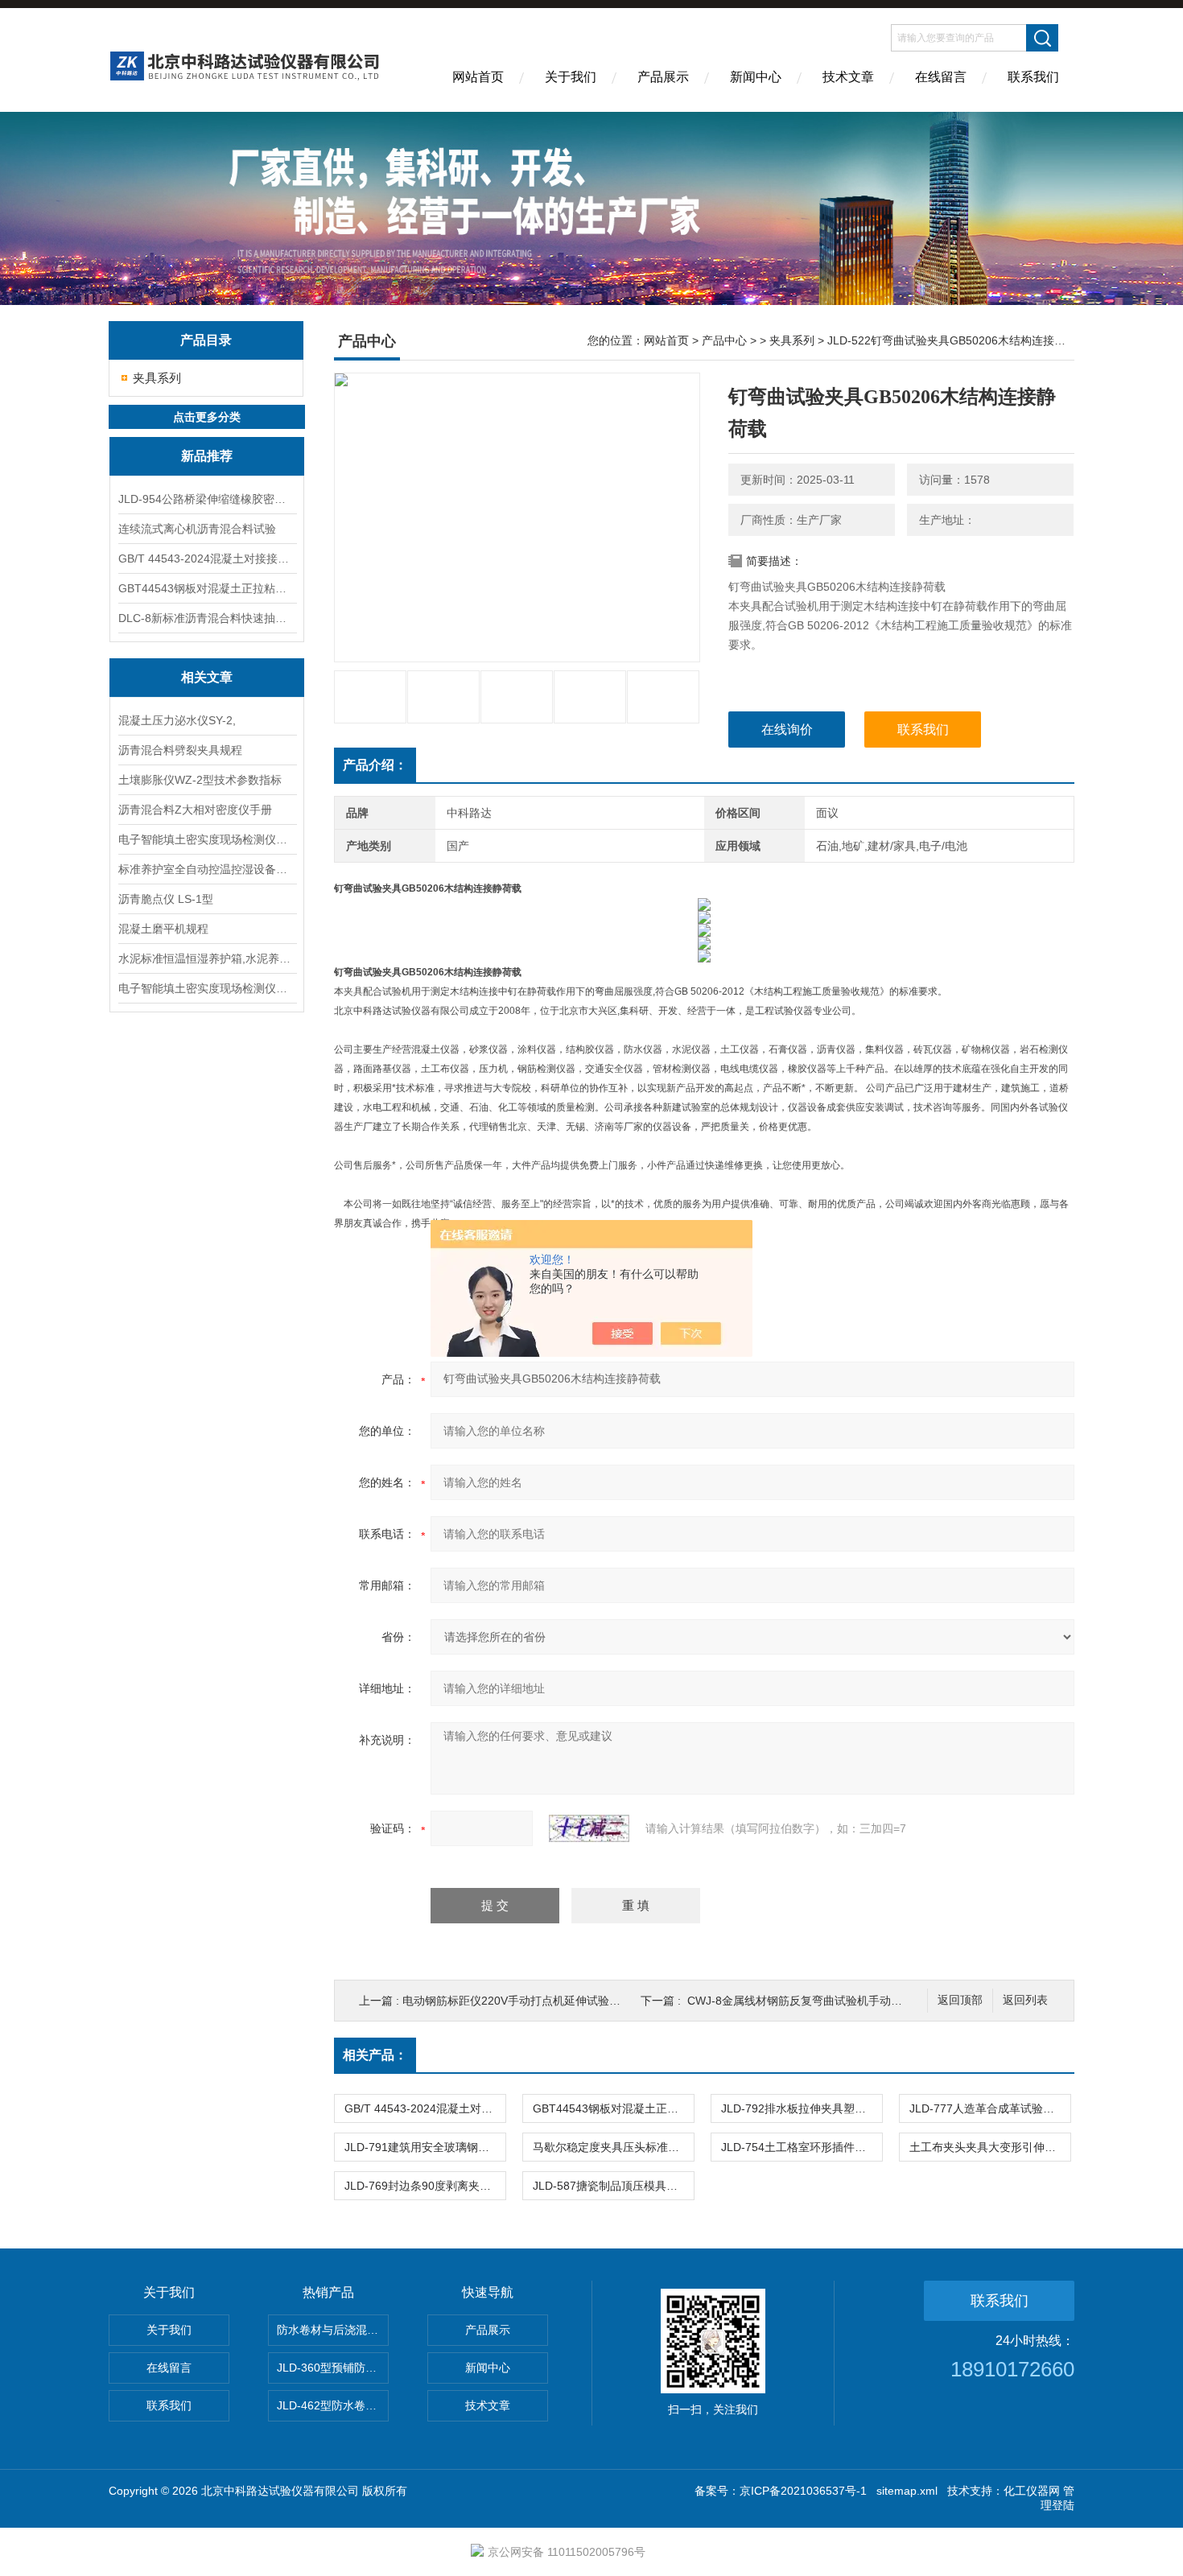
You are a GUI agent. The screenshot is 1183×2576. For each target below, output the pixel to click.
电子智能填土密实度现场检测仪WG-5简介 (207, 839)
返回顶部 (960, 2000)
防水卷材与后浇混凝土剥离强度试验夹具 (333, 2330)
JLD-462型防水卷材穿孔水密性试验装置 (333, 2405)
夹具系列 (157, 378)
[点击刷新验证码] (589, 1828)
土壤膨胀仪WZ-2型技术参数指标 (200, 780)
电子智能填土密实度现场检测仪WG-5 (207, 988)
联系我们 (1033, 77)
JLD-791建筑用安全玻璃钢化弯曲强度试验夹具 (425, 2147)
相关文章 (207, 677)
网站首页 (478, 77)
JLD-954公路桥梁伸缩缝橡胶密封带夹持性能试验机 (207, 499)
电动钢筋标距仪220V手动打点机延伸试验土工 (517, 2001)
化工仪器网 (1032, 2491)
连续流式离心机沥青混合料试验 (197, 529)
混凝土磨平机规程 (163, 929)
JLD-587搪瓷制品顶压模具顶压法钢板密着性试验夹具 (613, 2186)
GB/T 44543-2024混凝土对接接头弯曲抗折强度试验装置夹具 (207, 558)
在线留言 (941, 77)
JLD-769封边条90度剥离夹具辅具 (425, 2186)
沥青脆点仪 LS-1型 (166, 899)
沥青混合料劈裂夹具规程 (180, 750)
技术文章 (848, 77)
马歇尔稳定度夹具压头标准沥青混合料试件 (613, 2147)
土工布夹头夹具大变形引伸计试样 (990, 2147)
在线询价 (787, 730)
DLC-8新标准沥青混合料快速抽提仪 (207, 618)
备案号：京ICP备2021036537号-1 (781, 2491)
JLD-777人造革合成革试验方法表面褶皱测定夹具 (990, 2108)
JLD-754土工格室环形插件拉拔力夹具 (802, 2147)
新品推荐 (207, 456)
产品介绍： (375, 765)
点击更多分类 (207, 417)
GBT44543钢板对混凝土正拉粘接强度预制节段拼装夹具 (207, 588)
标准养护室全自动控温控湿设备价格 (207, 869)
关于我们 (571, 77)
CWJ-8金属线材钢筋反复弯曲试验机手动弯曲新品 (812, 2001)
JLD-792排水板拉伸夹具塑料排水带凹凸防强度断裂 (802, 2108)
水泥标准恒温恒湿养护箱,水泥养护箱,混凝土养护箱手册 (207, 958)
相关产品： (375, 2055)
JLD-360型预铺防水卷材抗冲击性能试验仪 (333, 2368)
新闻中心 (756, 77)
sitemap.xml (907, 2491)
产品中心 (724, 340)
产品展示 (663, 77)
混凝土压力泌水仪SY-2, (177, 720)
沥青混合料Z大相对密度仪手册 (195, 810)
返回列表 (1025, 2000)
